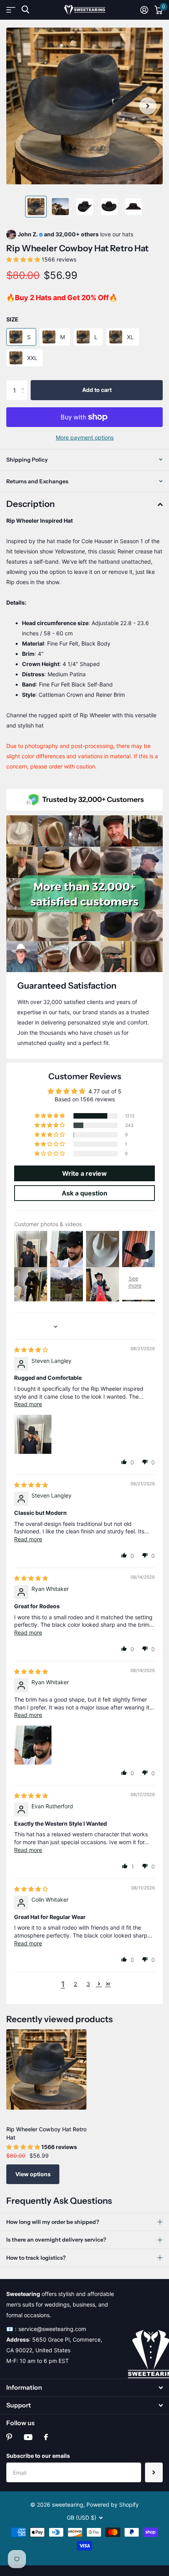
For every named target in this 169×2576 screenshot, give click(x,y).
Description (30, 504)
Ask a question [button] (84, 1193)
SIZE (12, 319)
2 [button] (75, 1984)
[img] (31, 1350)
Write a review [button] (84, 1173)
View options (33, 2174)
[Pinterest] (9, 2437)
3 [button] (88, 1984)
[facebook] (46, 2437)
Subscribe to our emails (38, 2456)
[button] (148, 106)
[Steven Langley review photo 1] (33, 1433)
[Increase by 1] (25, 383)
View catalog (11, 10)
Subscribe (154, 2472)
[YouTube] (28, 2437)
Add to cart (97, 390)
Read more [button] (28, 1404)
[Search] (25, 10)
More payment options (85, 437)
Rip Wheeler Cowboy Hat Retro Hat (46, 2133)
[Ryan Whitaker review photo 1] (33, 1744)
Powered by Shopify (113, 2505)
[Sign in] (144, 10)
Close (84, 2388)
